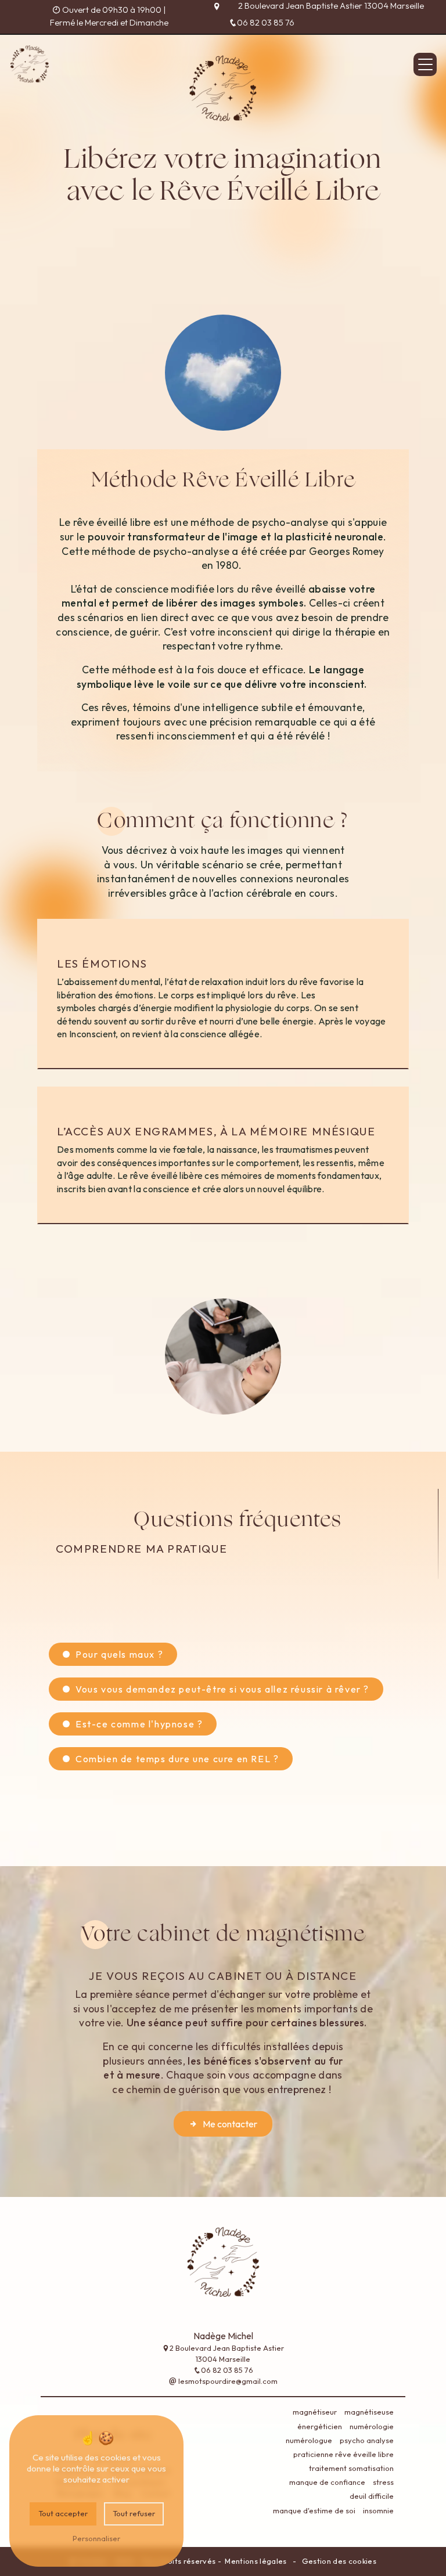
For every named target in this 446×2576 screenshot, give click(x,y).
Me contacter (230, 2124)
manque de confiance (327, 2482)
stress (383, 2482)
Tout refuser (134, 2513)
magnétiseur (315, 2412)
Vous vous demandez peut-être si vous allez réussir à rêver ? (222, 1689)
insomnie (378, 2510)
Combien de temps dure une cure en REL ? (177, 1759)
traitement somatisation (351, 2468)
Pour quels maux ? (119, 1654)
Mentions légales (256, 2561)
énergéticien (320, 2426)
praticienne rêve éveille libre (344, 2454)
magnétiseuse (369, 2412)
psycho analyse (367, 2440)
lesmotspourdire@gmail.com (227, 2381)
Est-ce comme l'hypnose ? (139, 1724)
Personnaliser (96, 2538)
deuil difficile (372, 2496)
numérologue (309, 2440)
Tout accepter (63, 2513)
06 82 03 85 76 (266, 23)
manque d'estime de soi (314, 2510)
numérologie (372, 2426)
